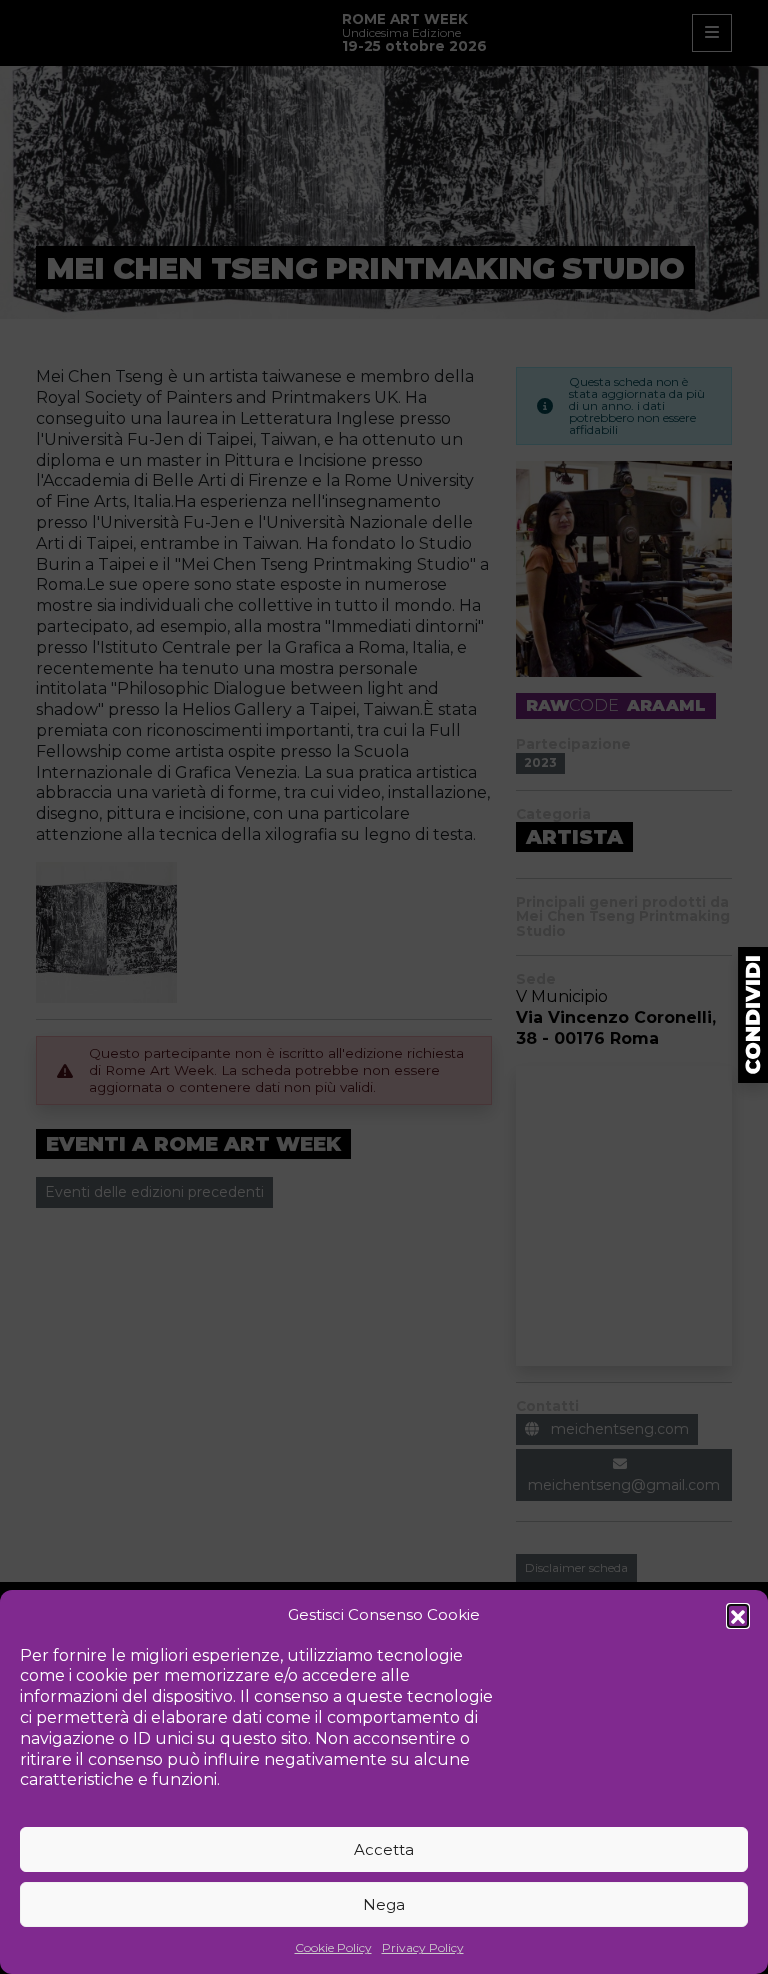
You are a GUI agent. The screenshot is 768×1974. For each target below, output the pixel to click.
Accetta (384, 1849)
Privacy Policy (423, 1947)
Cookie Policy (333, 1947)
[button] (738, 1615)
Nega (384, 1904)
